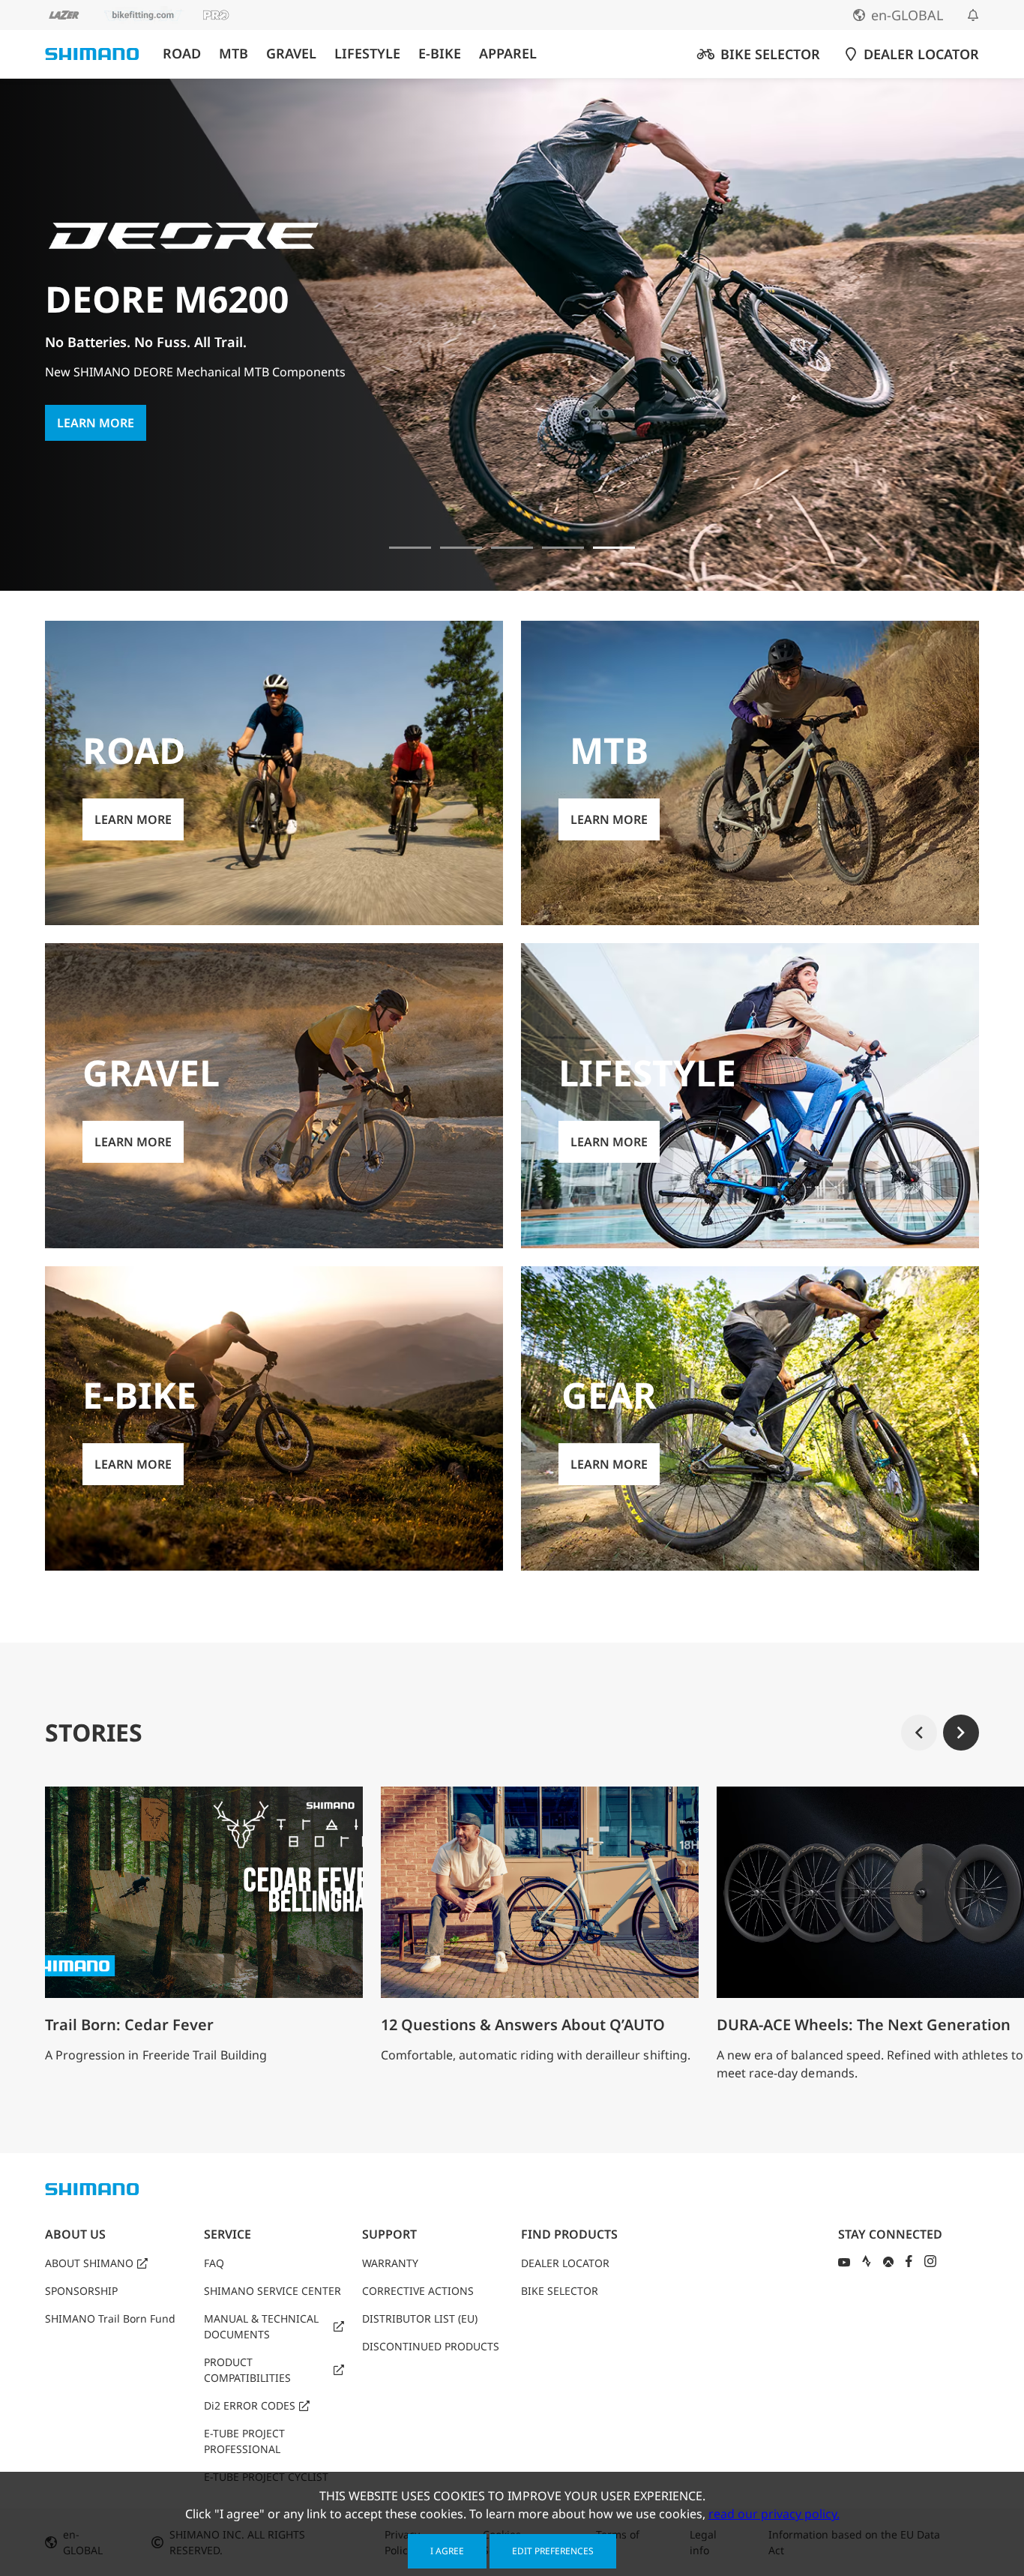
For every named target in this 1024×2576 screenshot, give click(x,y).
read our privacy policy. (774, 2514)
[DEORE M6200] (563, 548)
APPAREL (508, 54)
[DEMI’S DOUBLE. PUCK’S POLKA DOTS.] (410, 548)
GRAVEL (291, 54)
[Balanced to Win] (461, 548)
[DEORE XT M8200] (512, 548)
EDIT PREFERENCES (553, 2551)
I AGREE (447, 2551)
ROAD (182, 54)
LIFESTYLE (367, 54)
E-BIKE (440, 54)
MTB (234, 54)
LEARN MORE (96, 404)
